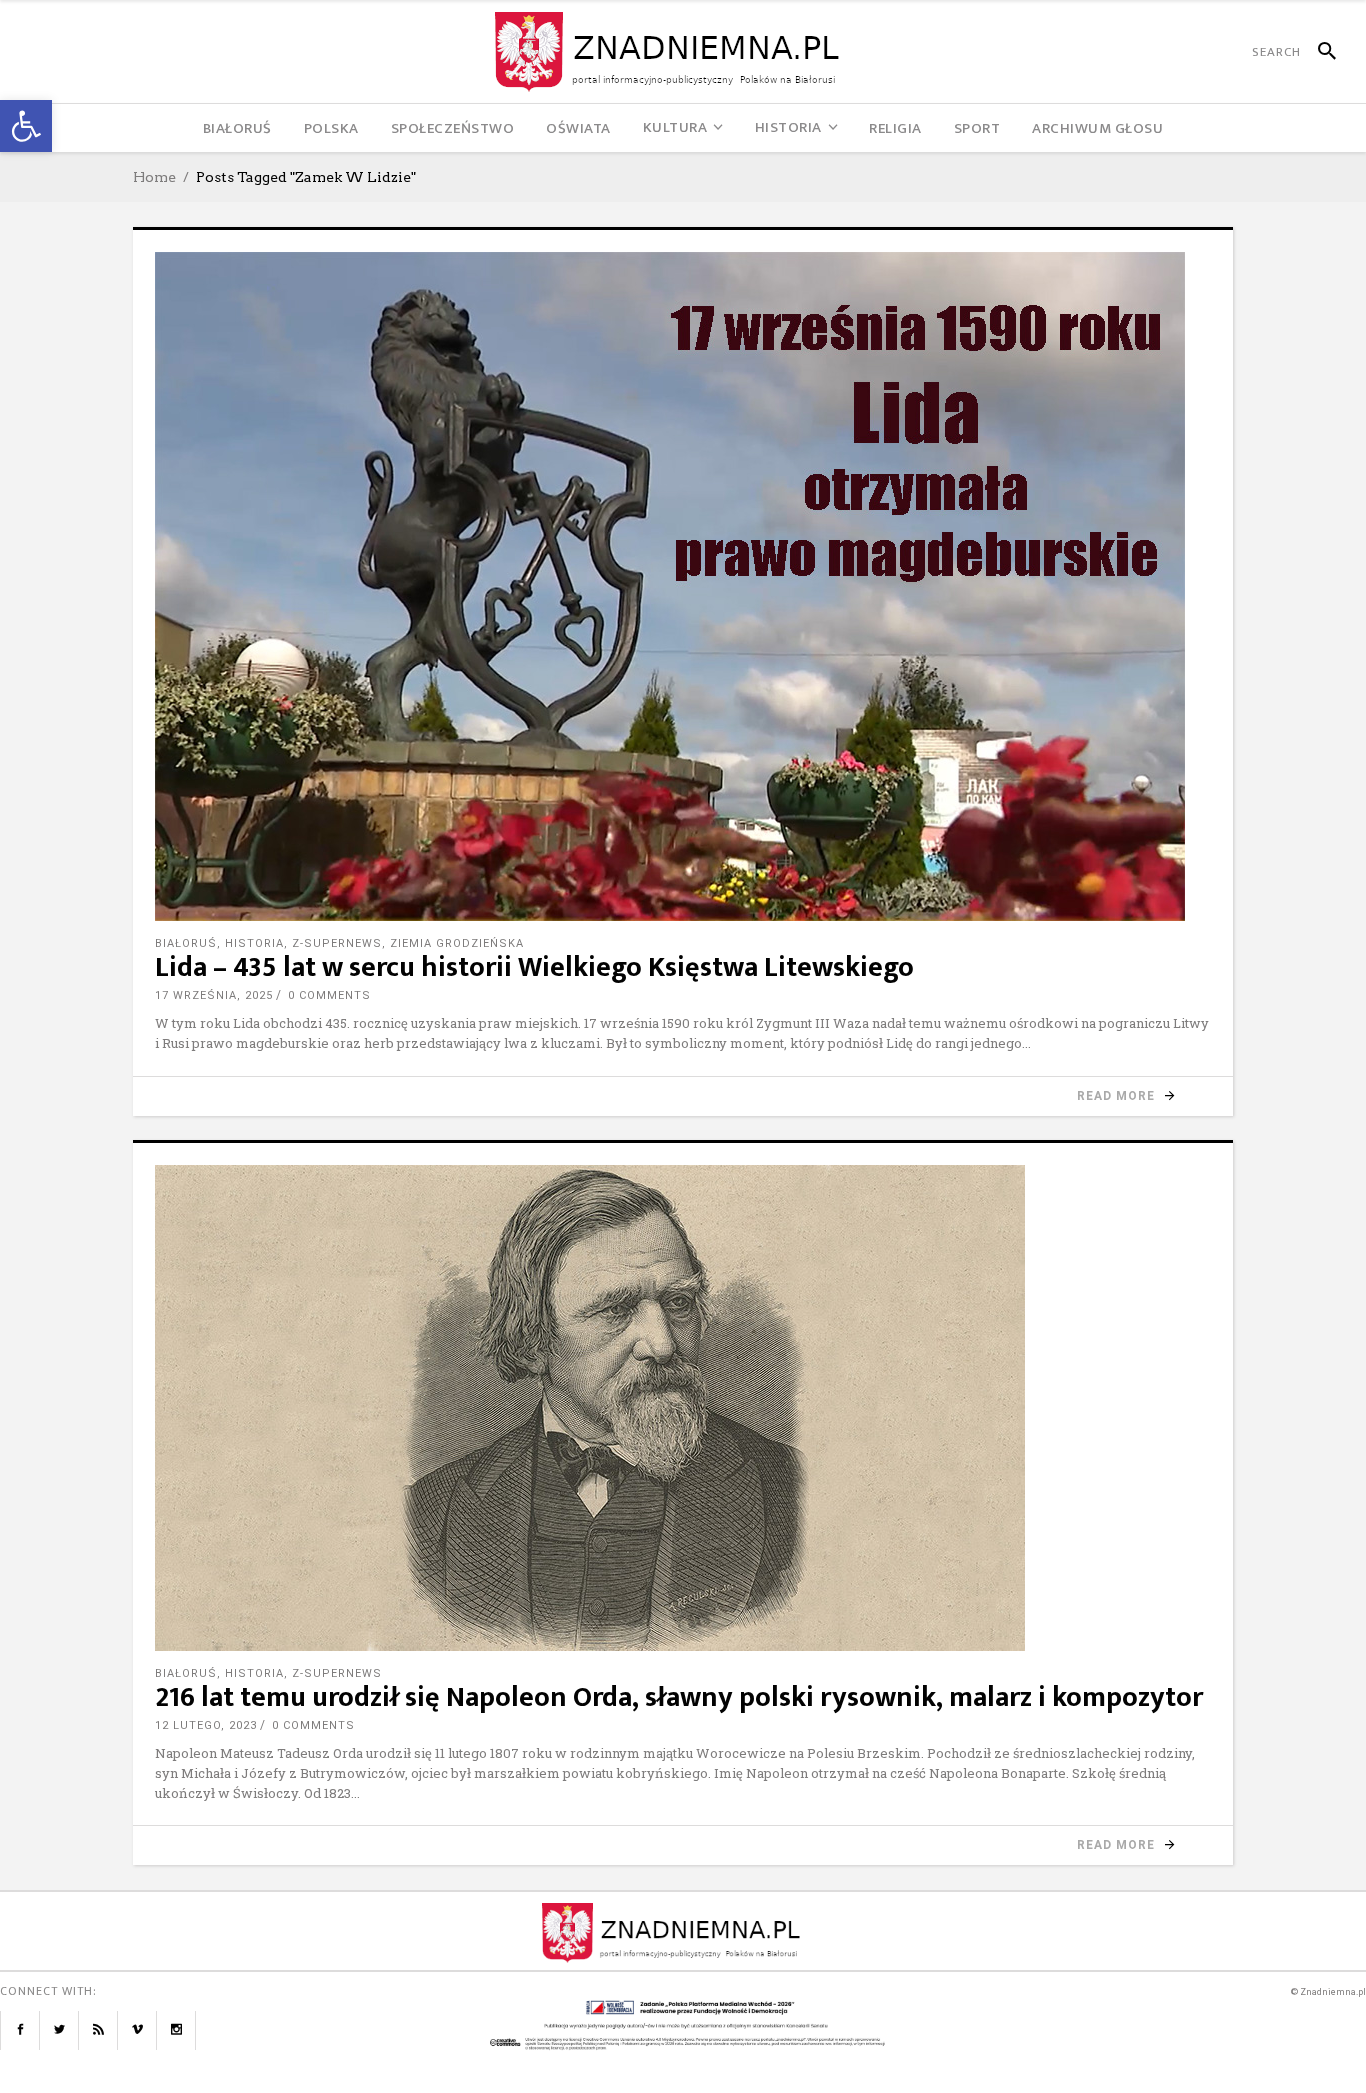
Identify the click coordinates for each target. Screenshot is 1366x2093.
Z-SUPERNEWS (337, 943)
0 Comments (329, 995)
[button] (26, 126)
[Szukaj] (1318, 52)
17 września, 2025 (214, 995)
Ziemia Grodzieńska (457, 943)
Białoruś (186, 943)
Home (154, 177)
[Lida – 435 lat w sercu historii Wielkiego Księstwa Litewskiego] (683, 586)
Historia (254, 943)
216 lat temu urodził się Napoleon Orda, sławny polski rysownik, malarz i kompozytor (679, 1697)
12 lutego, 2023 (206, 1725)
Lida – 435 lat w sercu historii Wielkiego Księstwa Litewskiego (534, 967)
